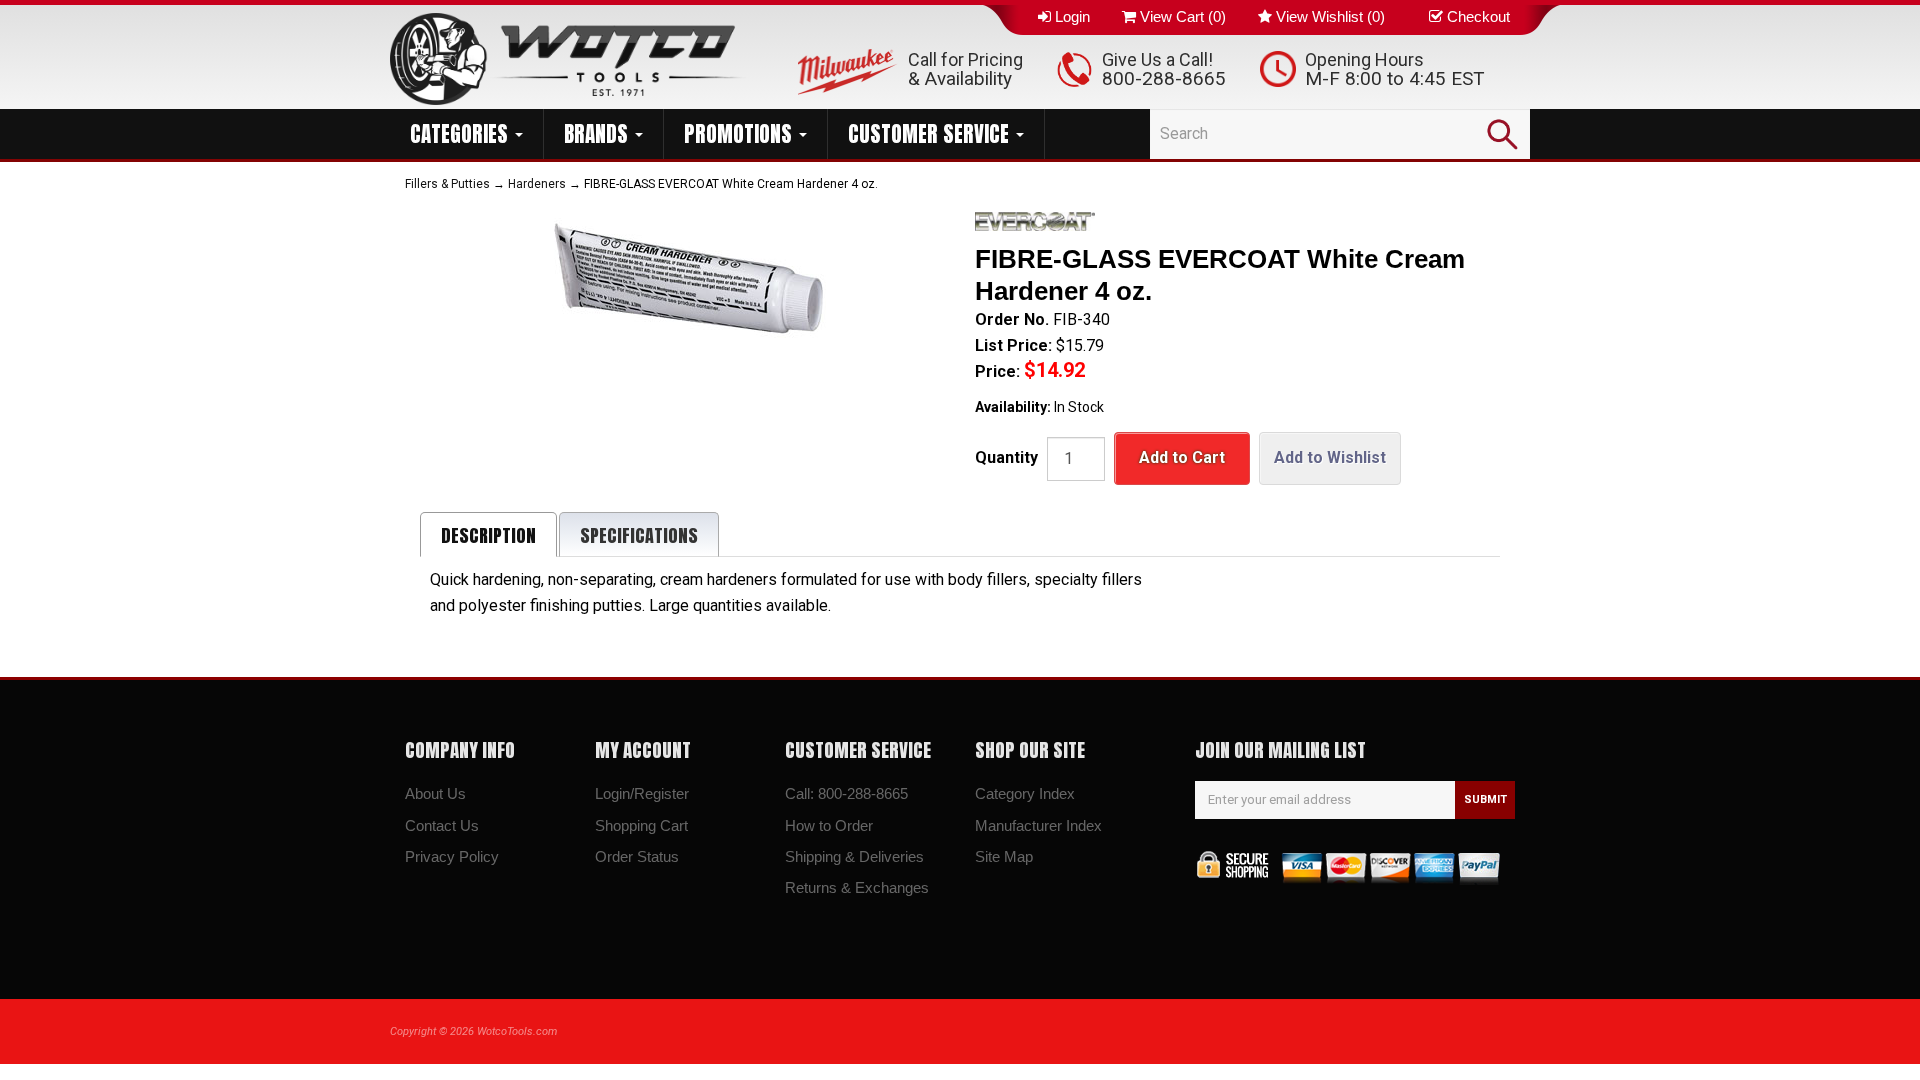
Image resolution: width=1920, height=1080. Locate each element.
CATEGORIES (461, 134)
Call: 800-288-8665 (846, 793)
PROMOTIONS (740, 134)
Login (1072, 16)
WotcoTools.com (517, 1031)
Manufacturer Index (1038, 825)
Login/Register (642, 793)
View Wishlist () (1330, 16)
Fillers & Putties (447, 184)
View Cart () (1183, 16)
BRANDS (598, 134)
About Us (435, 793)
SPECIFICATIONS (639, 535)
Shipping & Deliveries (854, 856)
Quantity (1006, 457)
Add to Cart (1182, 457)
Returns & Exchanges (857, 887)
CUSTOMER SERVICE (931, 134)
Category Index (1025, 793)
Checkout (1478, 16)
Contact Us (442, 825)
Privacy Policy (452, 856)
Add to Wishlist (1330, 457)
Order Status (637, 856)
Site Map (1004, 856)
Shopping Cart (641, 825)
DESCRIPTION (488, 535)
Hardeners (537, 184)
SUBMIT (1485, 799)
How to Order (829, 825)
